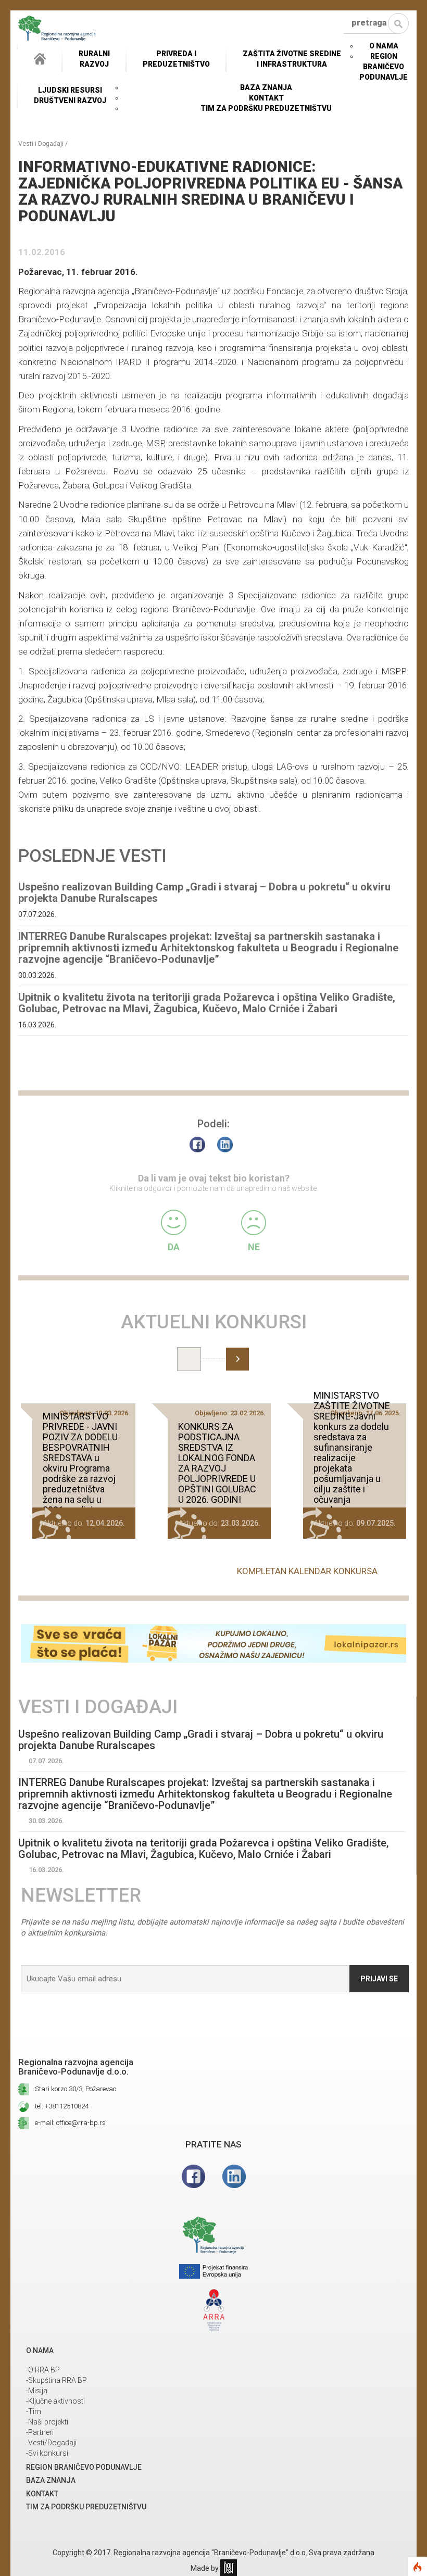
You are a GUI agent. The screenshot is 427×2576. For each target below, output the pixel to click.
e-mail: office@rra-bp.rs (70, 2123)
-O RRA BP (43, 2370)
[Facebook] (200, 1147)
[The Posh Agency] (229, 2568)
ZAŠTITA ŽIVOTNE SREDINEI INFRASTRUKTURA (292, 59)
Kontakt (266, 98)
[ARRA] (213, 2311)
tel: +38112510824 (62, 2106)
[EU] (213, 2273)
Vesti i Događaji (41, 144)
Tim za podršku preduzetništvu (266, 108)
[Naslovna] (40, 59)
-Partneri (40, 2432)
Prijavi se (379, 1979)
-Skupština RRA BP (56, 2380)
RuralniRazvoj (94, 59)
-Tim (34, 2411)
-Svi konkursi (47, 2453)
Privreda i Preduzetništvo (176, 59)
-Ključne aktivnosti (55, 2401)
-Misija (37, 2391)
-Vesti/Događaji (51, 2443)
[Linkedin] (234, 2180)
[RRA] (57, 28)
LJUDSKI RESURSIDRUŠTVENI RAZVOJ (70, 95)
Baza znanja (266, 87)
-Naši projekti (47, 2422)
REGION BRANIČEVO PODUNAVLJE (384, 67)
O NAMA (384, 46)
